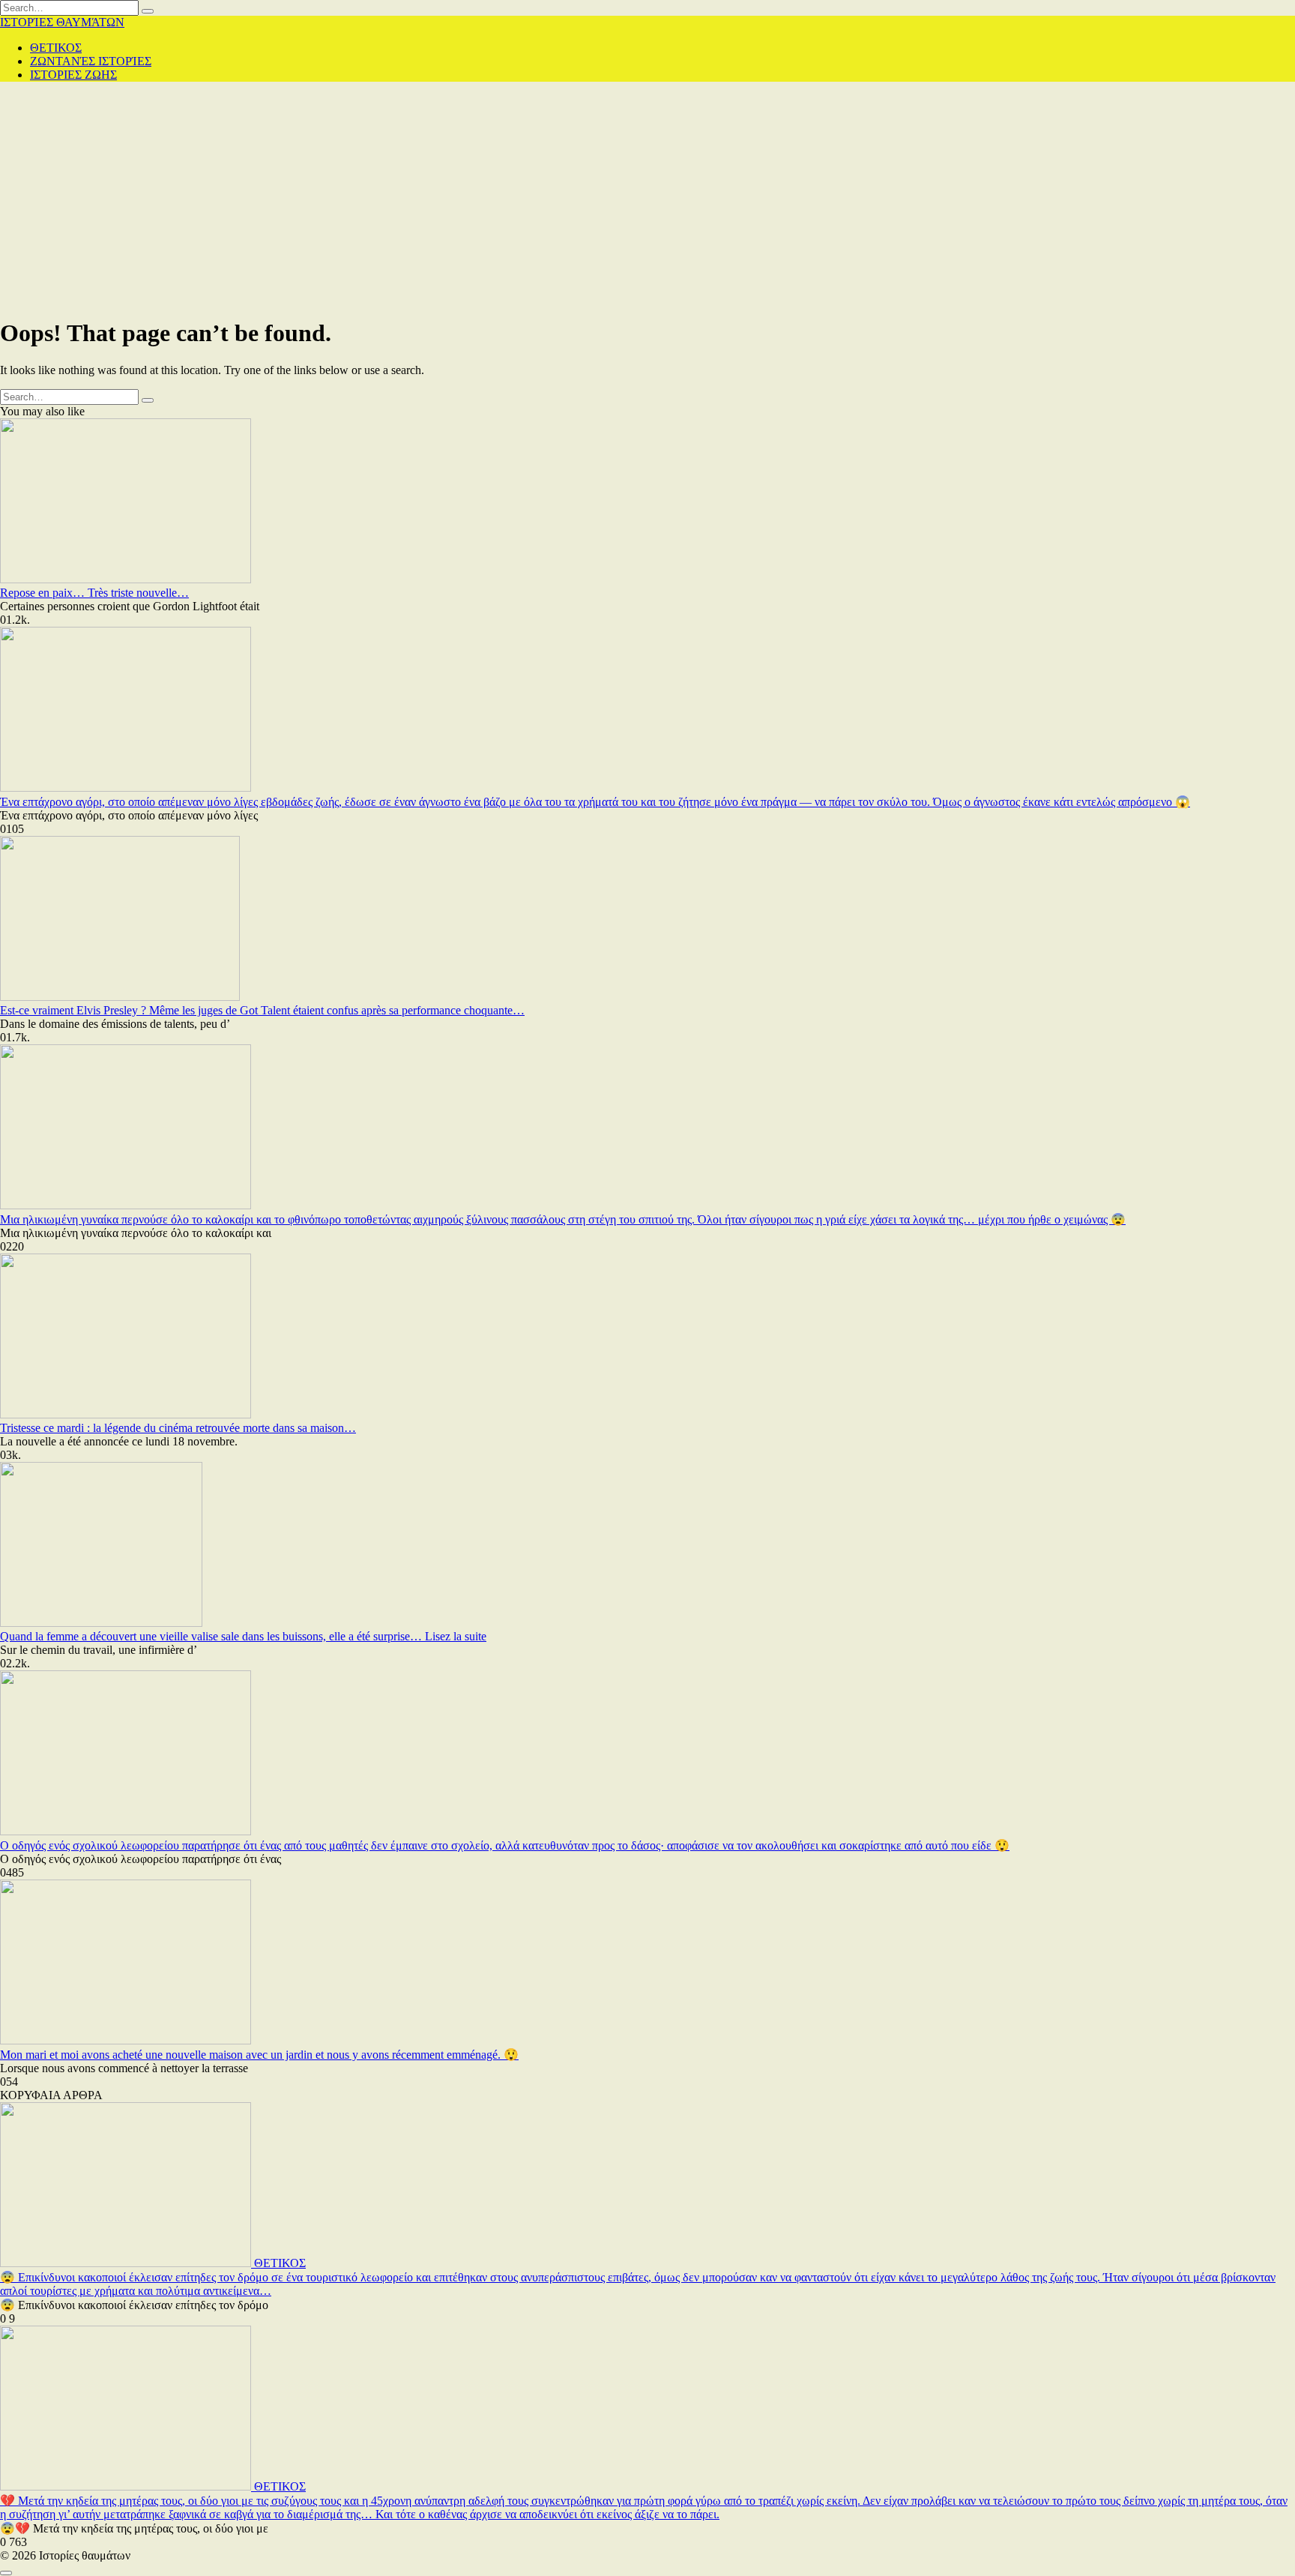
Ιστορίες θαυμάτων (62, 22)
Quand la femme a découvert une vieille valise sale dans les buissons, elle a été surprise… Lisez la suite (243, 1636)
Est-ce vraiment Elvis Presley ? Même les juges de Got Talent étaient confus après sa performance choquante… (262, 1010)
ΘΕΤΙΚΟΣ (56, 48)
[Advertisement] (647, 199)
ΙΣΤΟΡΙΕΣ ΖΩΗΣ (73, 75)
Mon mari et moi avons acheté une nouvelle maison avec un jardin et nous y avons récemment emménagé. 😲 (259, 2055)
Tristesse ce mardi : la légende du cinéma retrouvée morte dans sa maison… (178, 1428)
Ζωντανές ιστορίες (91, 61)
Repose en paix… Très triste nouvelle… (94, 593)
